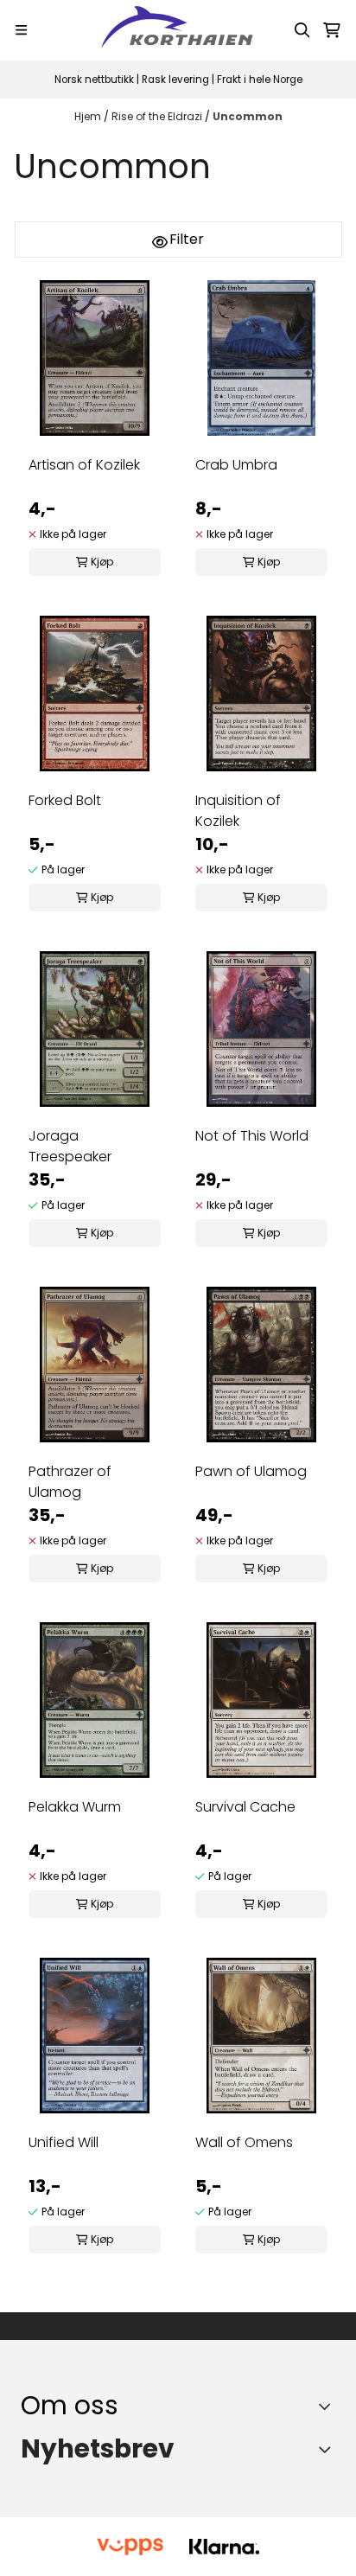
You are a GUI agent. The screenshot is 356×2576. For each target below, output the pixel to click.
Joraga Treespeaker (70, 1146)
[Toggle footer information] (329, 2406)
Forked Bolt (65, 800)
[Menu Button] (21, 30)
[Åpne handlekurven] (332, 30)
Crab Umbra (236, 465)
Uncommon (248, 116)
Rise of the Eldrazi (158, 116)
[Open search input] (302, 30)
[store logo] (178, 30)
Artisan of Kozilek (84, 465)
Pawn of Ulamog (251, 1471)
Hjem (89, 116)
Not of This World (252, 1136)
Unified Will (64, 2142)
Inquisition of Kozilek (238, 811)
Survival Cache (245, 1807)
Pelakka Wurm (75, 1807)
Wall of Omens (244, 2142)
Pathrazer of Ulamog (70, 1482)
